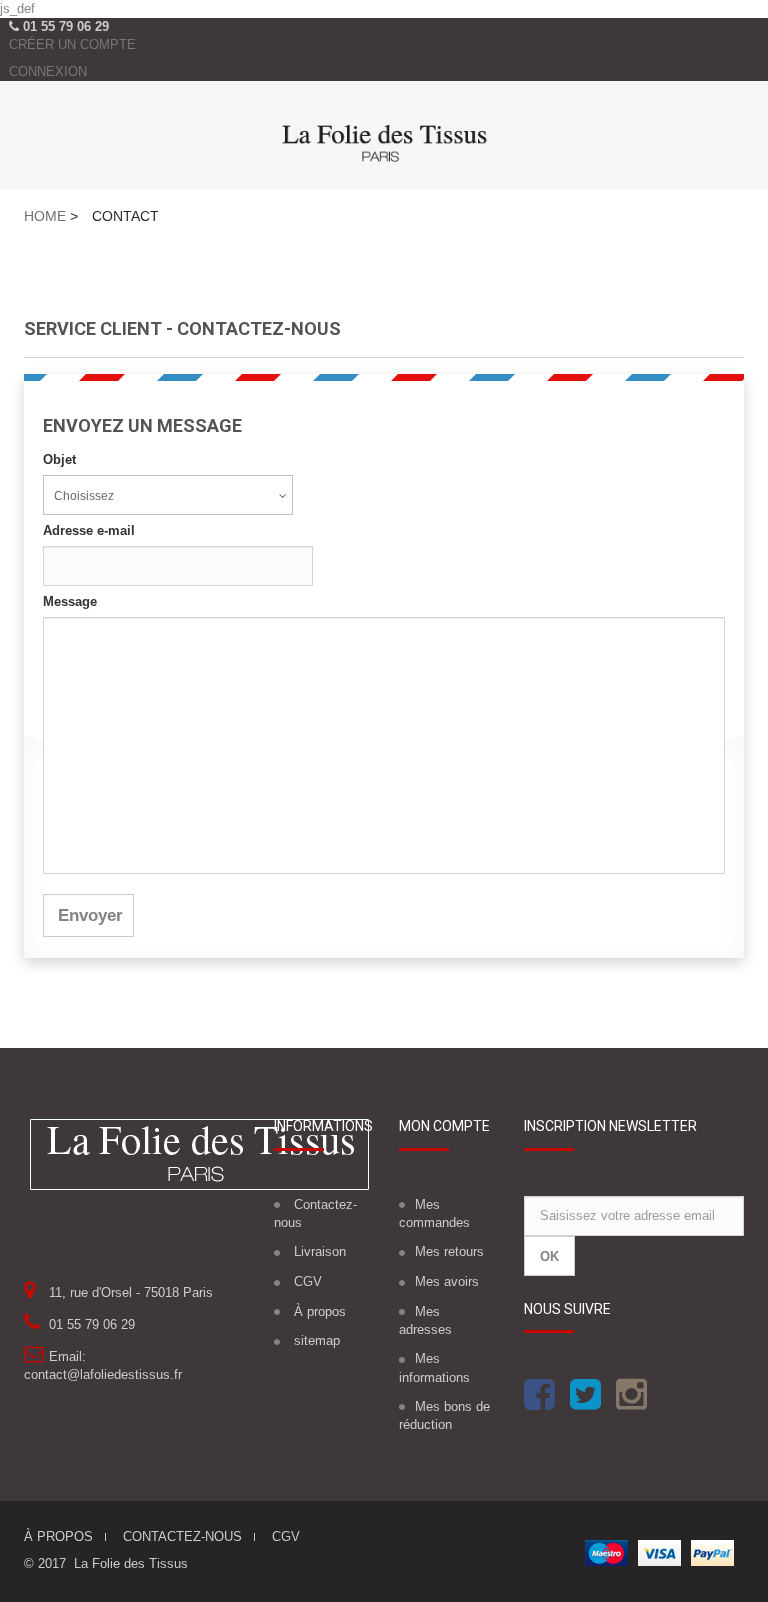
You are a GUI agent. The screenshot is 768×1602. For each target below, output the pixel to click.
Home (45, 216)
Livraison (320, 1251)
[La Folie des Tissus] (384, 139)
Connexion (48, 71)
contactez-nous (182, 1536)
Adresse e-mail (89, 530)
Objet (59, 459)
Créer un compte (72, 44)
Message (70, 601)
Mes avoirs (447, 1281)
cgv (286, 1536)
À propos (320, 1311)
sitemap (317, 1340)
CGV (308, 1281)
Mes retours (449, 1251)
